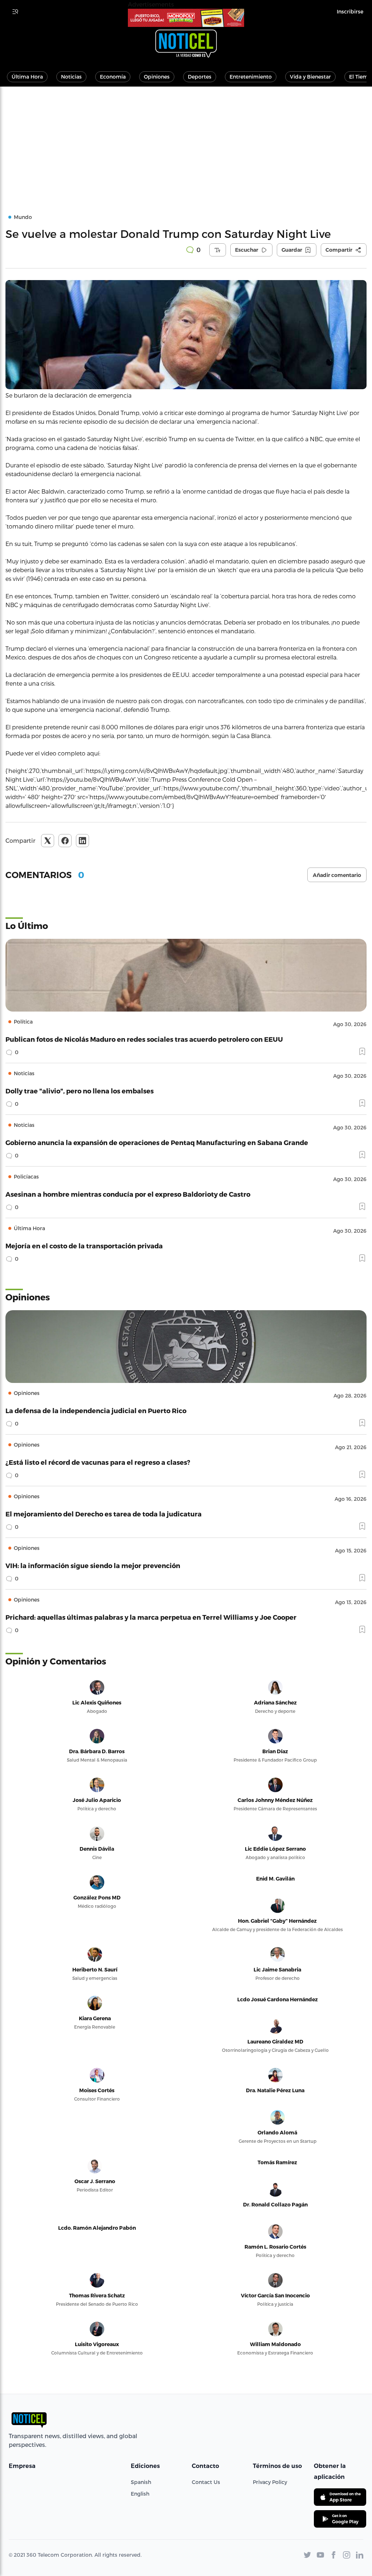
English (140, 2494)
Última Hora (27, 77)
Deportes (200, 77)
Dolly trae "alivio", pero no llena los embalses (80, 1091)
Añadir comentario (337, 875)
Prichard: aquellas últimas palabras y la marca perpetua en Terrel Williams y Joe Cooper (151, 1617)
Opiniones (157, 77)
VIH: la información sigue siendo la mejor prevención (93, 1565)
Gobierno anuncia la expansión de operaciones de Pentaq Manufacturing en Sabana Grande (157, 1142)
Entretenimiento (251, 77)
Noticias (71, 77)
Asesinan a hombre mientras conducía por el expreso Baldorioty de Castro (128, 1194)
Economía (113, 77)
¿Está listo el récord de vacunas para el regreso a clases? (98, 1462)
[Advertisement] (186, 141)
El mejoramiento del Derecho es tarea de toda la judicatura (104, 1514)
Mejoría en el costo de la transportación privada (84, 1246)
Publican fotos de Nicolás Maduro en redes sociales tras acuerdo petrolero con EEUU (144, 1039)
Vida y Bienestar (310, 77)
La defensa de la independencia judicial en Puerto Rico (96, 1410)
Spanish (141, 2482)
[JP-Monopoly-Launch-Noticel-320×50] (186, 18)
